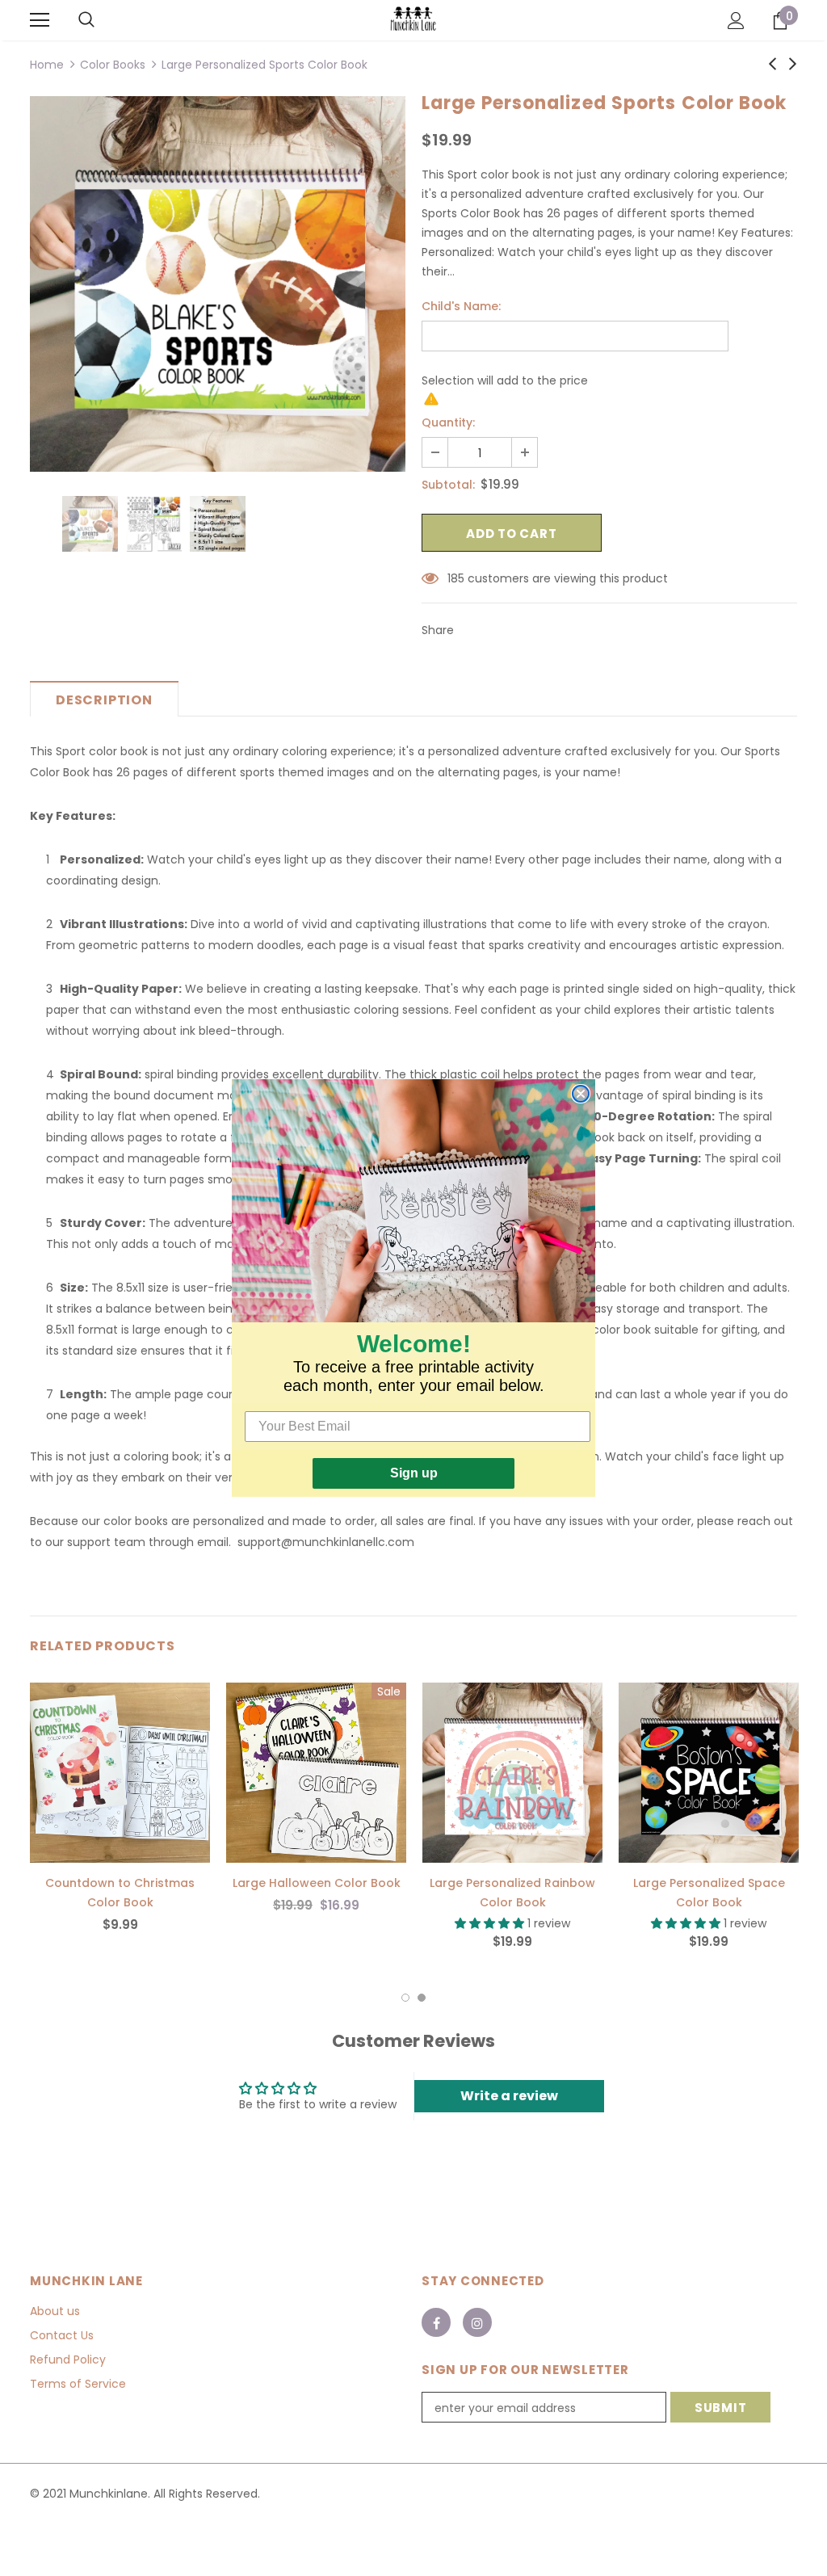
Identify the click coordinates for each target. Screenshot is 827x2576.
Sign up (414, 1473)
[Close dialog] (581, 1094)
